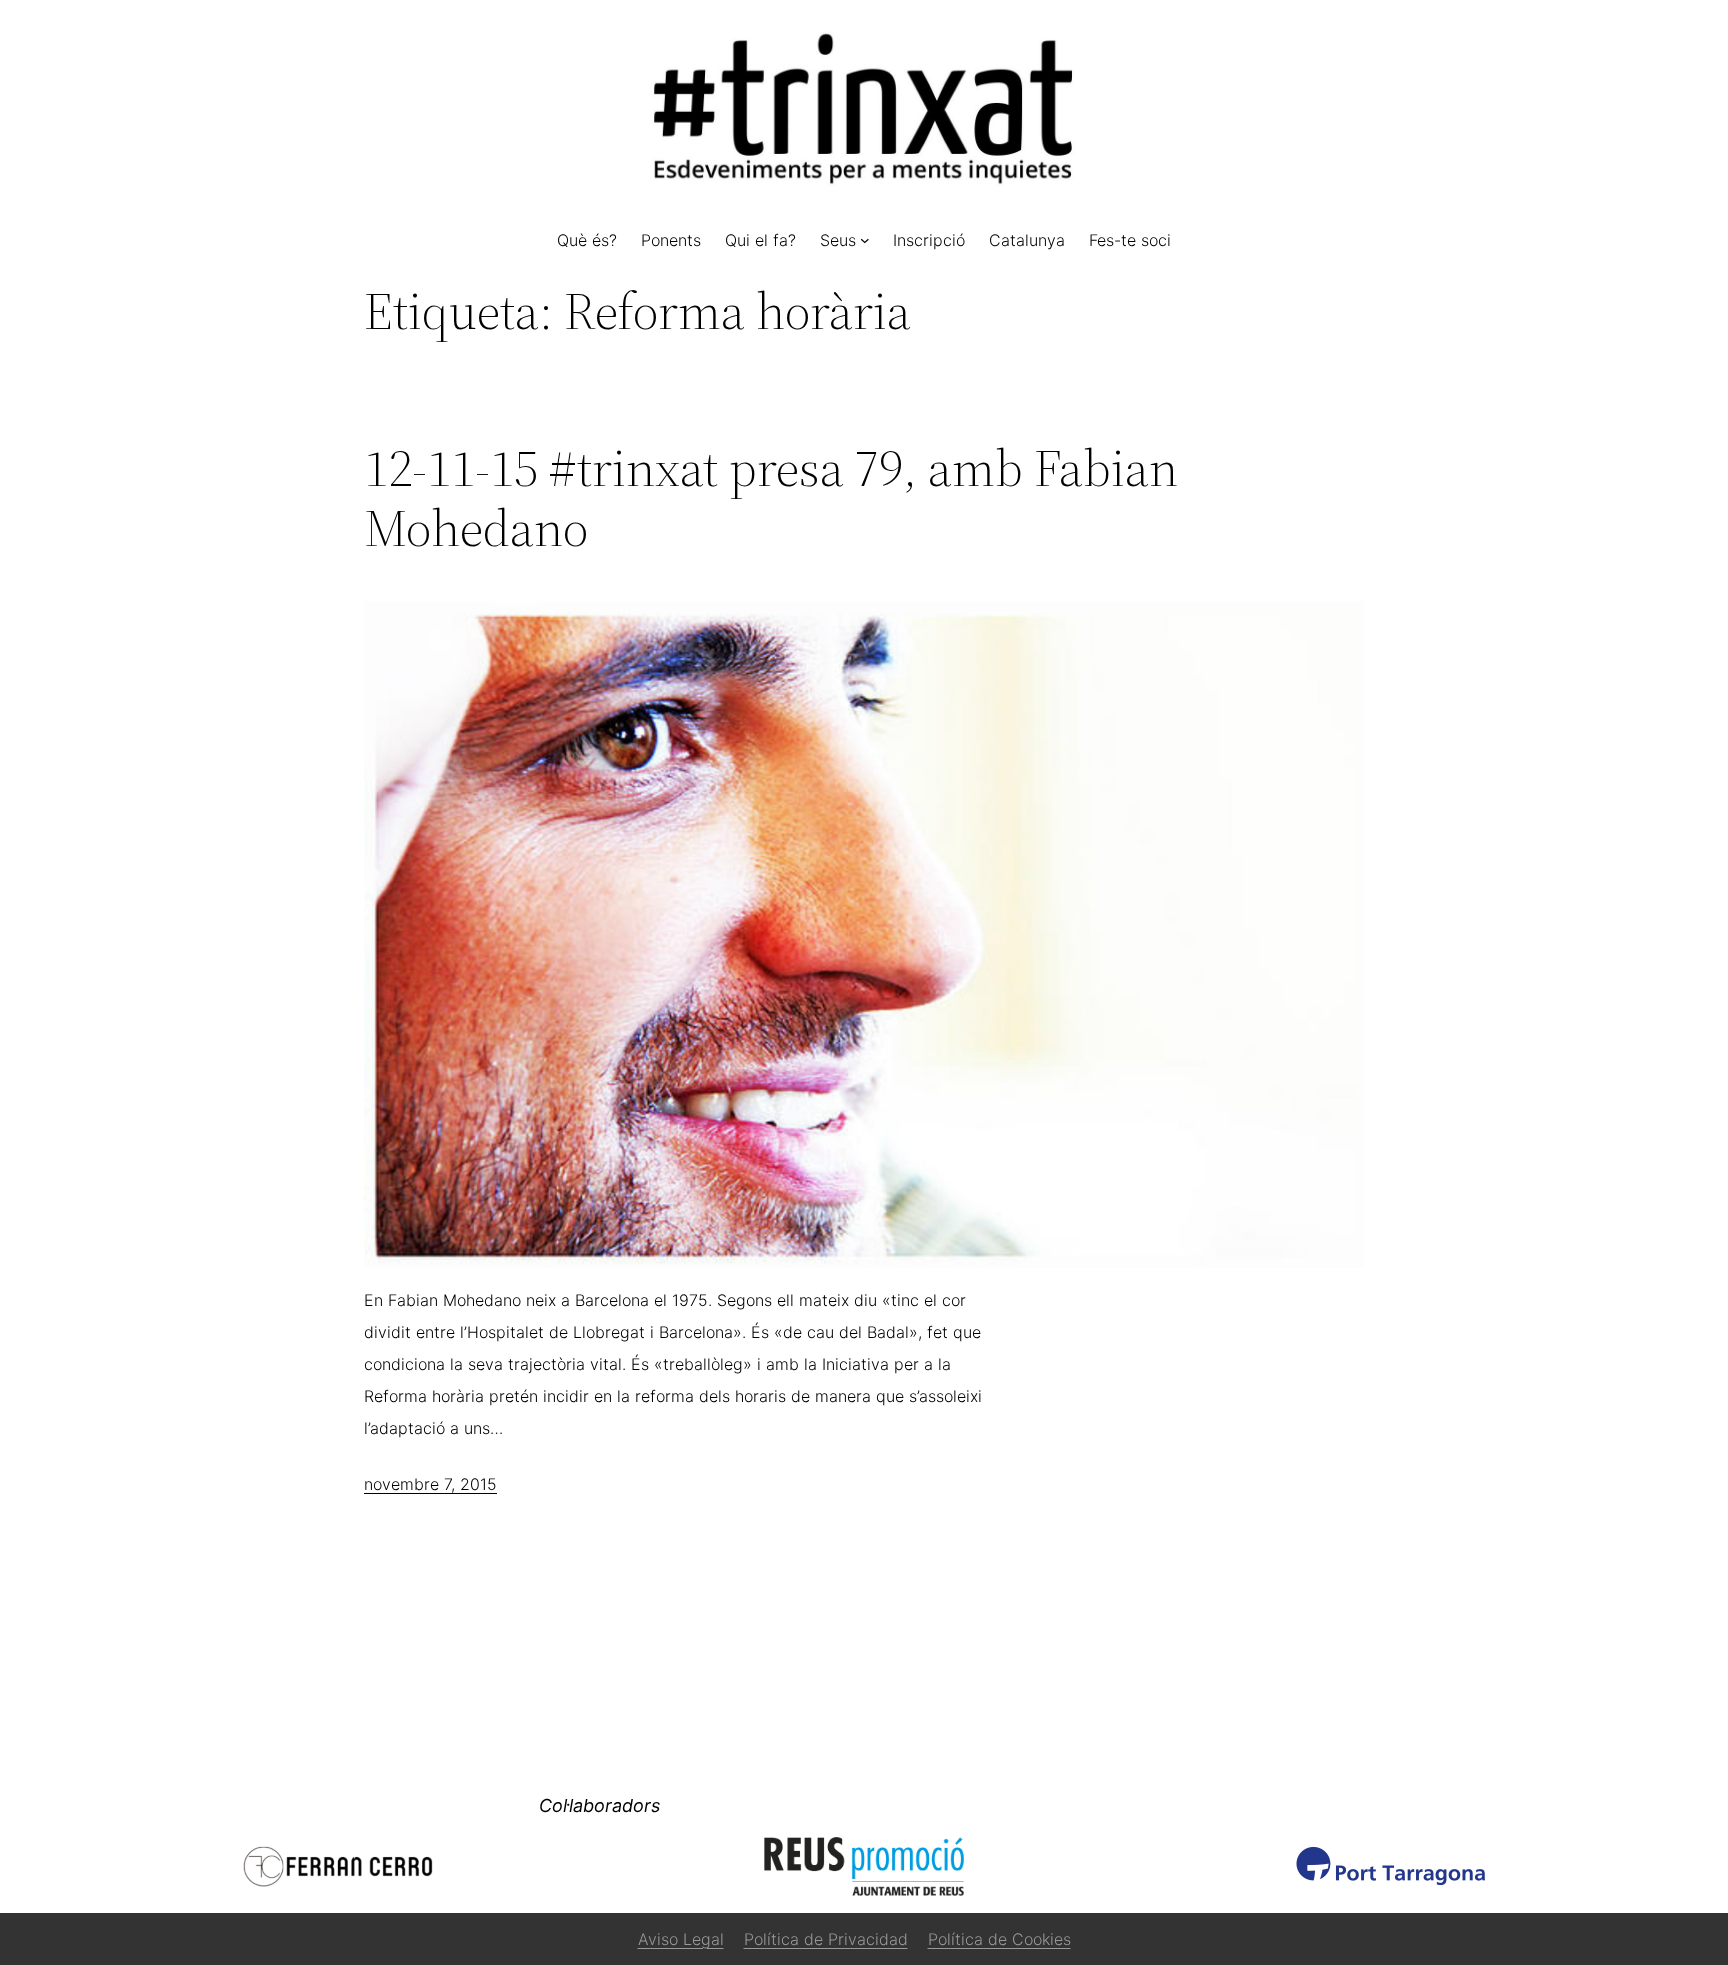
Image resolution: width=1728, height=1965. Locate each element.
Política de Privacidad (826, 1939)
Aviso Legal (681, 1939)
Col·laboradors (599, 1805)
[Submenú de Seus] (865, 240)
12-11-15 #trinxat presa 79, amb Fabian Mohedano (771, 498)
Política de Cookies (999, 1939)
